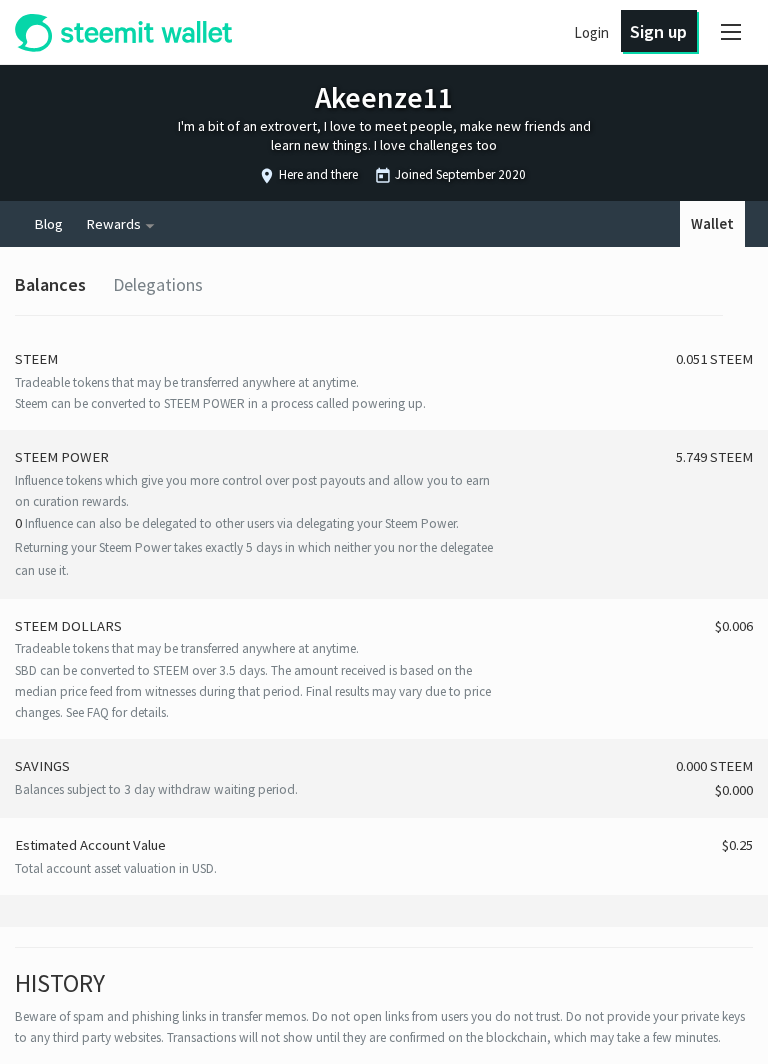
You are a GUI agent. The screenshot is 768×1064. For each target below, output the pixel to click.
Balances (50, 284)
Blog (48, 224)
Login (591, 32)
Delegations (158, 284)
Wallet (712, 224)
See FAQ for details (116, 712)
